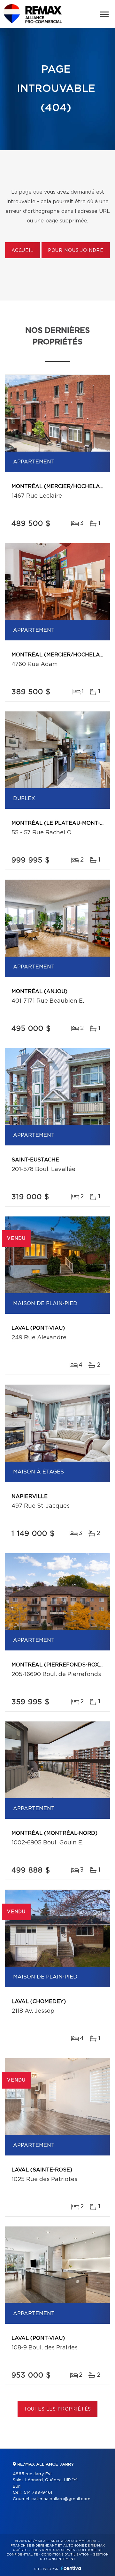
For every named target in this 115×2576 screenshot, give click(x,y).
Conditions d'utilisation (65, 2555)
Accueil (23, 251)
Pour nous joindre (76, 251)
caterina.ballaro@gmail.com (61, 2499)
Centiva (71, 2568)
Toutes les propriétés (58, 2409)
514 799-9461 (38, 2493)
